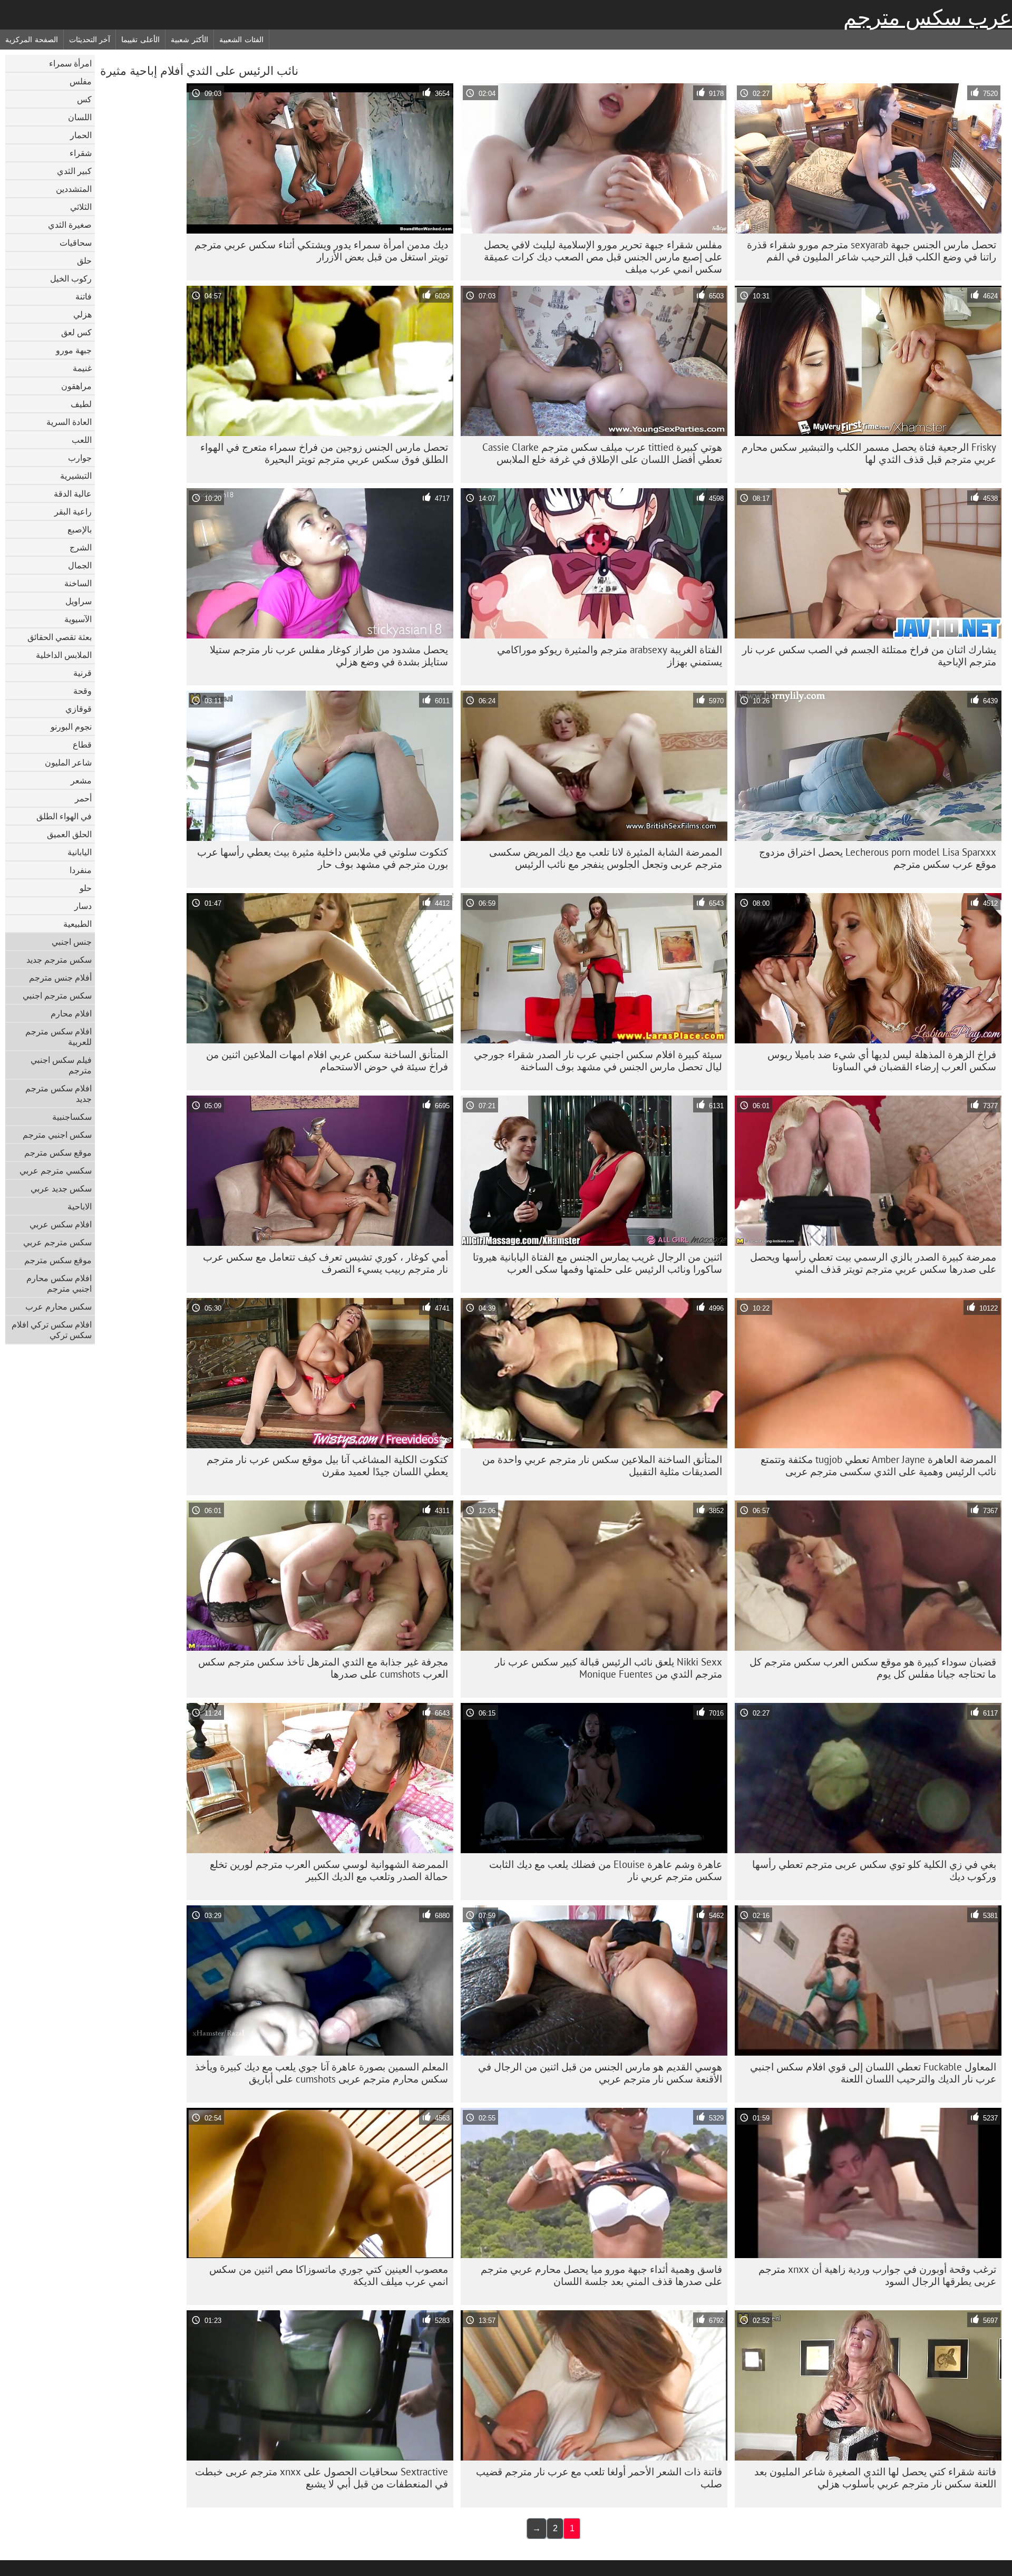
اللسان (80, 117)
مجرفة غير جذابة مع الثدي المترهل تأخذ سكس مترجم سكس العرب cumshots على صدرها (323, 1668)
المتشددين (74, 189)
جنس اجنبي (72, 942)
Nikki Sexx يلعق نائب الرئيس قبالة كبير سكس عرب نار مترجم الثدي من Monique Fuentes (609, 1668)
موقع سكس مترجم (58, 1153)
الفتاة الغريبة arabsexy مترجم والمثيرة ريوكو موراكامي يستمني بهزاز (610, 656)
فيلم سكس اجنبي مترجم (61, 1065)
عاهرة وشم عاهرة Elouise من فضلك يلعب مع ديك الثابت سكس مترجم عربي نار (606, 1870)
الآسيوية (78, 619)
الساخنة (78, 583)
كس (84, 99)
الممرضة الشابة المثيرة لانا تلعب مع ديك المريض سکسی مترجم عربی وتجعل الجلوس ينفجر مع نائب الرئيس (606, 858)
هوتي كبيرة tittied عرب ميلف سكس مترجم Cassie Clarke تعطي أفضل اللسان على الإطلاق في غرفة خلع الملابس (602, 453)
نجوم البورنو (71, 727)
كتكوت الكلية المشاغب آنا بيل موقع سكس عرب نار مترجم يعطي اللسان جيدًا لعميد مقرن (327, 1465)
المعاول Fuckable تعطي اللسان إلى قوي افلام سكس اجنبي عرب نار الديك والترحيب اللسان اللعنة (873, 2073)
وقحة (82, 691)
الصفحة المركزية (32, 40)
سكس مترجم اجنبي (57, 995)
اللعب (82, 440)
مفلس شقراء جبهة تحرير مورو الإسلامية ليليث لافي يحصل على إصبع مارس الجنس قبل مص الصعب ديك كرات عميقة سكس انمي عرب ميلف (603, 257)
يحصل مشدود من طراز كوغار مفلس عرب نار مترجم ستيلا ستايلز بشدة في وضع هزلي (329, 656)
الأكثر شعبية (189, 40)
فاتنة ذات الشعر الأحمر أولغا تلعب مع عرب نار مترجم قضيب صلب (599, 2478)
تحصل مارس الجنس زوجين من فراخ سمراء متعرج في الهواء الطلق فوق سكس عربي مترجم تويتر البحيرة (324, 453)
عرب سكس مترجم (928, 17)
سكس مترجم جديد (59, 960)
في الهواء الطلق (64, 816)
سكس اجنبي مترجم (57, 1135)
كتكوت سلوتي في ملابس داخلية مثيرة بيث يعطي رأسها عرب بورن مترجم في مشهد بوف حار (323, 858)
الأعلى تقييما (140, 40)
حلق (84, 260)
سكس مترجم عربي (57, 1242)
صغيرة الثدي (70, 225)
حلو (86, 888)
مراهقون (76, 386)
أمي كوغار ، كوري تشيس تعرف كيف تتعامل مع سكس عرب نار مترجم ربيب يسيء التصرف (325, 1263)
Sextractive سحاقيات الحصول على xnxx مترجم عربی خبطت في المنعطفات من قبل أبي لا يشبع (322, 2478)
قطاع (82, 744)
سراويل (79, 601)
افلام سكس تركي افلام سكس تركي (52, 1330)
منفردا (81, 870)
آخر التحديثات (90, 40)
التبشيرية (76, 476)
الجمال (80, 565)
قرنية (82, 673)
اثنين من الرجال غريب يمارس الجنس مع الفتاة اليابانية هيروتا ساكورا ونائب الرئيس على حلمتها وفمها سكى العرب (597, 1263)
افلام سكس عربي (61, 1224)
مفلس (81, 81)
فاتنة (84, 296)
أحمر (83, 798)
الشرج (81, 547)
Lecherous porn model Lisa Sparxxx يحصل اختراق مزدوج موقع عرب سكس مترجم (878, 858)
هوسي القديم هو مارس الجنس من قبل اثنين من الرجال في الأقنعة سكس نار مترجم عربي (600, 2073)
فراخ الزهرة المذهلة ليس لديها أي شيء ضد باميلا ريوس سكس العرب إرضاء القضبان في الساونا (882, 1061)
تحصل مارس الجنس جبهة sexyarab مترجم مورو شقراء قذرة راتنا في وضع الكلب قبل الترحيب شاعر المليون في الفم (872, 251)
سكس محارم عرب (59, 1306)
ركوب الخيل (71, 278)
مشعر (81, 780)
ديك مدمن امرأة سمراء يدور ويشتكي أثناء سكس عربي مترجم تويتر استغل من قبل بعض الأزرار (321, 251)
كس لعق (76, 332)
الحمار (81, 135)
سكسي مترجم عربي (56, 1170)
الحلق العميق (69, 834)
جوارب (80, 458)
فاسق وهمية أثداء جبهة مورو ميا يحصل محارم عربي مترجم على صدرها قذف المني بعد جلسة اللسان (601, 2275)
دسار (83, 906)
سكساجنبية (72, 1117)
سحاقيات (76, 243)
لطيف (81, 404)
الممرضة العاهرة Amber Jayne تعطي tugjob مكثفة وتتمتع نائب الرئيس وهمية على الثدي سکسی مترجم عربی (878, 1465)
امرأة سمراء (70, 63)
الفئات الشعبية (241, 40)
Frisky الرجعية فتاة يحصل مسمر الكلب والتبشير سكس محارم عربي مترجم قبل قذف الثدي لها (869, 453)
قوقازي (79, 709)
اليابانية (80, 852)
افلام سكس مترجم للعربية (59, 1037)
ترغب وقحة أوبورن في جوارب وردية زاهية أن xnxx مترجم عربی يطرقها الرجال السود (877, 2275)
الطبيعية (77, 924)
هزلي (82, 314)
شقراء (81, 153)
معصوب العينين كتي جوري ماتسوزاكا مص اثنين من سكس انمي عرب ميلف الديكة (329, 2275)
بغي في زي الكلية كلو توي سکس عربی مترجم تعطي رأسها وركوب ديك (874, 1870)
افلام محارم (71, 1013)
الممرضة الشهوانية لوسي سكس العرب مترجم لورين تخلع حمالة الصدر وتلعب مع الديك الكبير (329, 1870)
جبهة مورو (74, 350)
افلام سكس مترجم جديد (59, 1093)
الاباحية (80, 1206)
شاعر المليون (68, 762)
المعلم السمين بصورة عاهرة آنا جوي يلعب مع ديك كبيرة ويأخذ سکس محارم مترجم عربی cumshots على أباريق (322, 2073)
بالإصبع (80, 529)
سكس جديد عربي (61, 1188)
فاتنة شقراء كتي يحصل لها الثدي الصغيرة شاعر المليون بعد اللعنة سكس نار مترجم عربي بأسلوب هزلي (875, 2478)
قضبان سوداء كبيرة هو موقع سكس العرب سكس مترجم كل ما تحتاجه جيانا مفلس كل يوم (873, 1668)
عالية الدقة (73, 493)
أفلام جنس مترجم (60, 977)
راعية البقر (73, 511)
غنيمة (82, 368)
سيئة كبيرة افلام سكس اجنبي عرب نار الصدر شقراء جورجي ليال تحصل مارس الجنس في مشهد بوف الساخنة (598, 1061)
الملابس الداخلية (64, 655)
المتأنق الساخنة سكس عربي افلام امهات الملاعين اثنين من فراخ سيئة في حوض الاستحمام (327, 1061)
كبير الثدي (74, 171)
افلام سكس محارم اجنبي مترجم (59, 1283)
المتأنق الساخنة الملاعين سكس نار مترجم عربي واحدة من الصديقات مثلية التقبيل (602, 1465)
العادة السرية (69, 422)
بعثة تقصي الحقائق (60, 637)
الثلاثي (81, 207)
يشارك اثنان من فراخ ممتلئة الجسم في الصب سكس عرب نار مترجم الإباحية (869, 656)
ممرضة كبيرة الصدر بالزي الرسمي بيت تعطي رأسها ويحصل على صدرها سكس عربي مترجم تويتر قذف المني (873, 1263)
